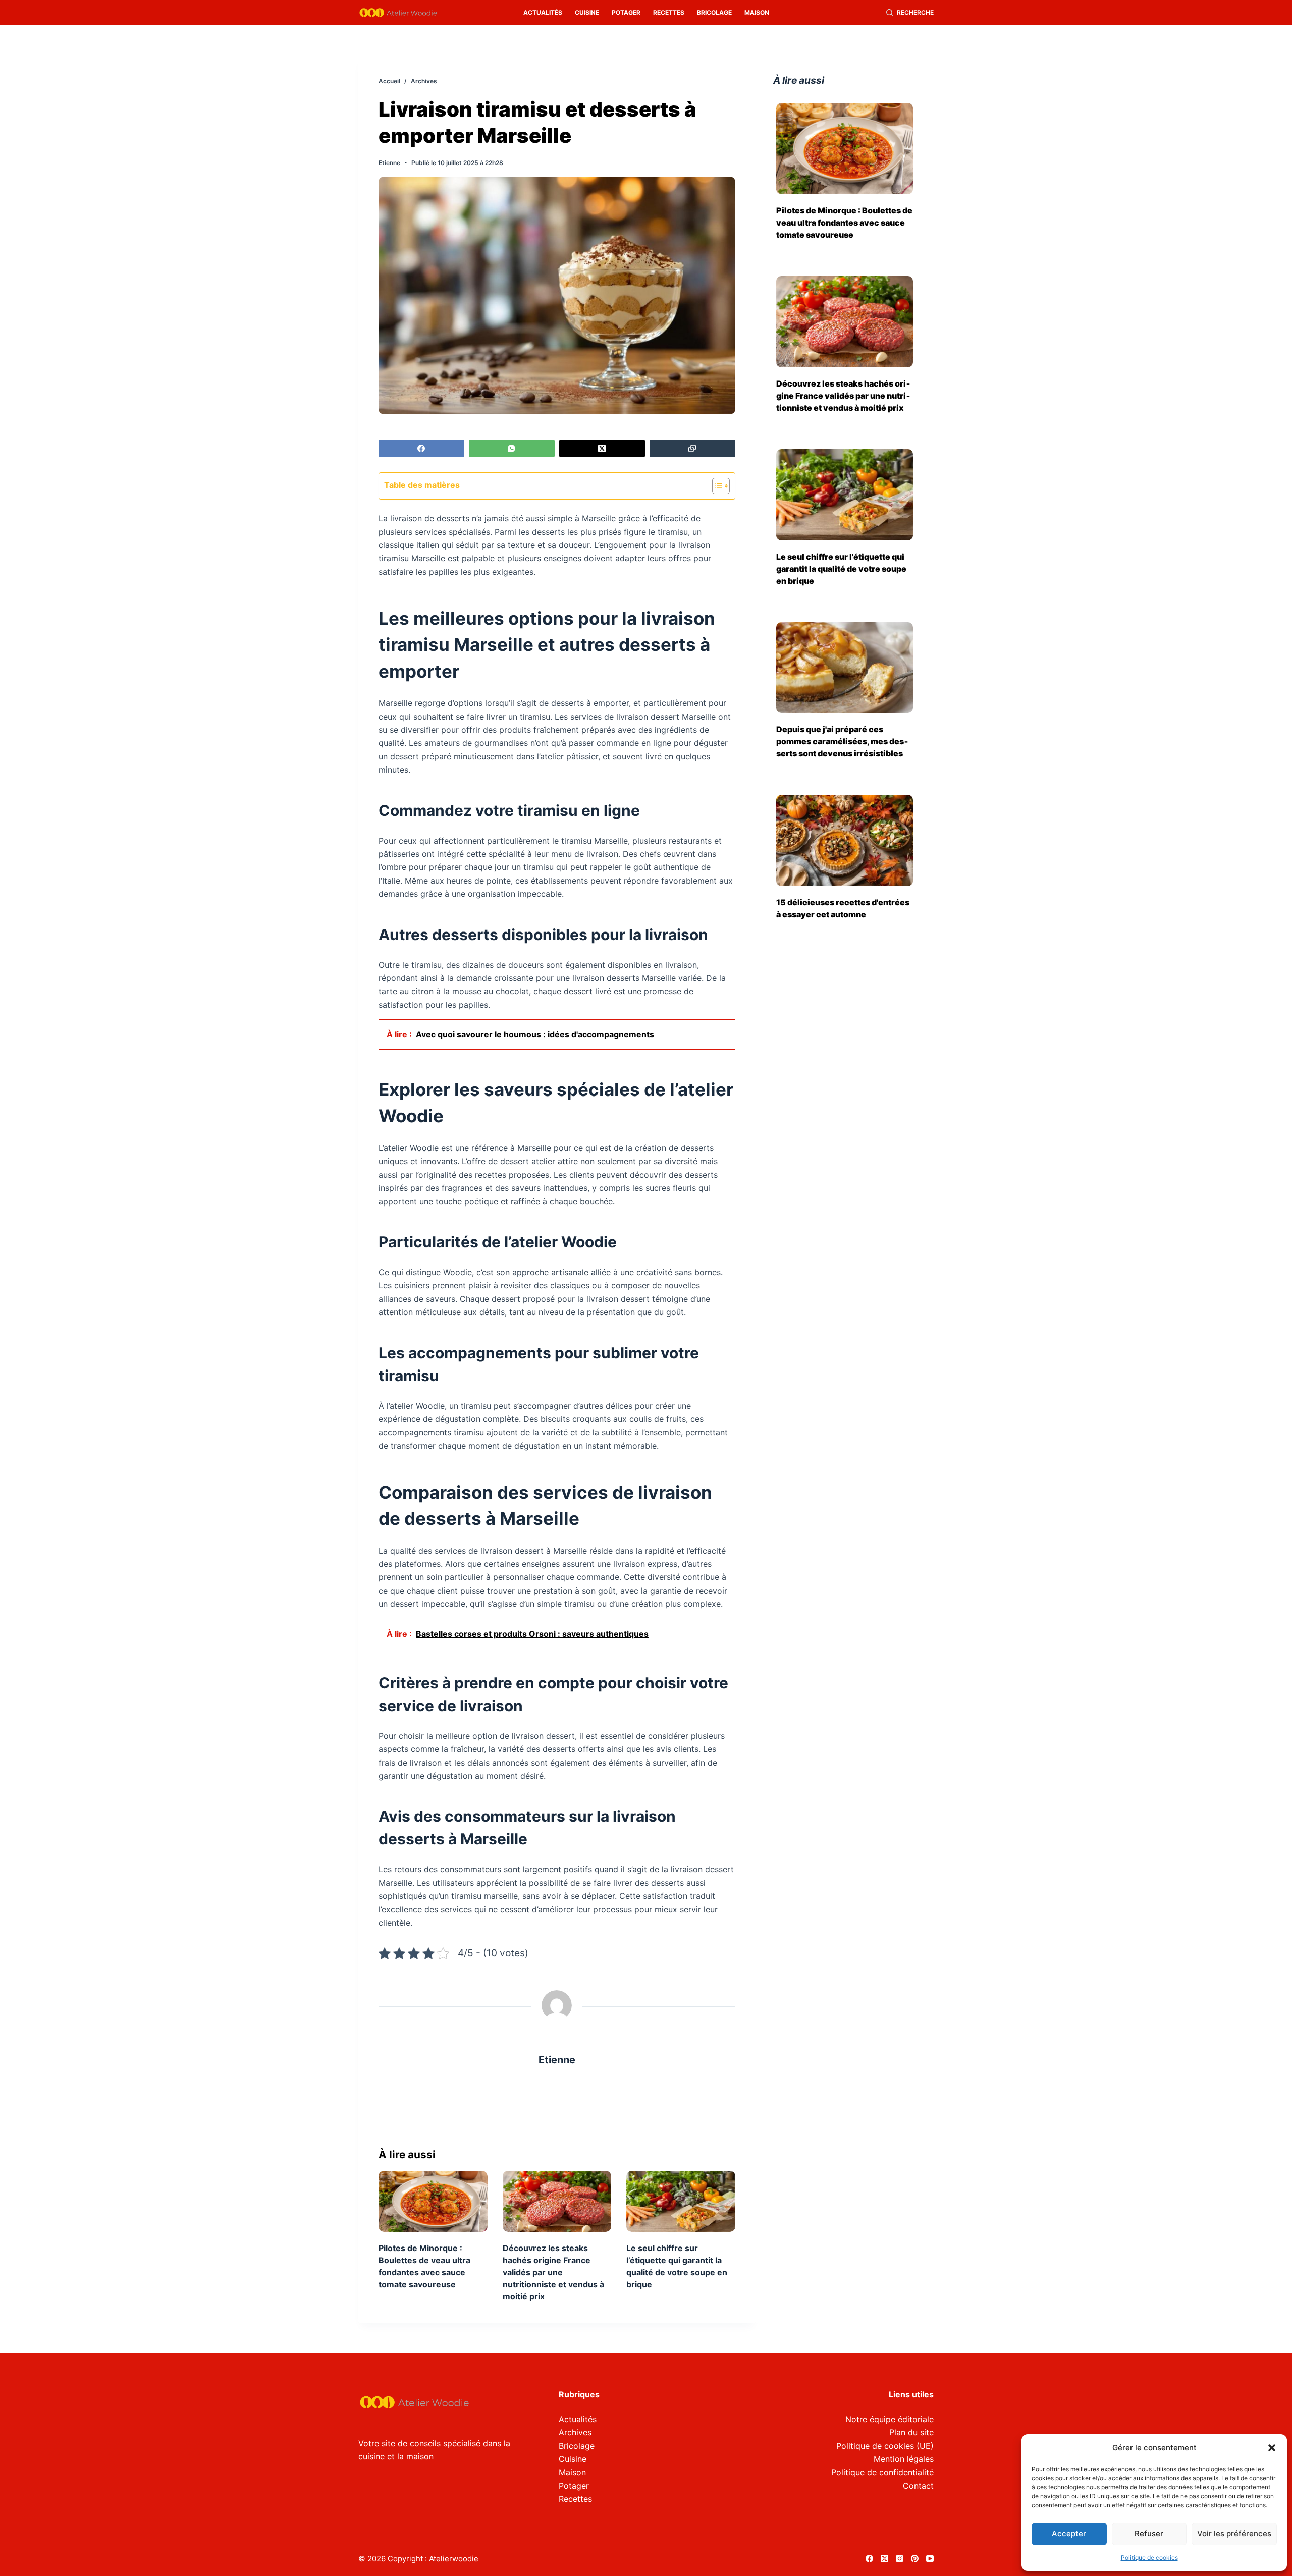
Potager (626, 12)
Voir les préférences (1234, 2533)
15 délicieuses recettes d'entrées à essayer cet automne (843, 908)
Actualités (543, 12)
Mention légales (904, 2459)
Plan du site (911, 2432)
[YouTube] (930, 2559)
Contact (918, 2486)
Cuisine (587, 12)
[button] (1272, 2448)
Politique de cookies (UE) (885, 2446)
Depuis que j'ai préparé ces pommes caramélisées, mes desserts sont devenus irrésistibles (842, 741)
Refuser (1149, 2533)
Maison (757, 12)
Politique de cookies (1149, 2558)
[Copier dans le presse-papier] (692, 448)
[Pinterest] (915, 2559)
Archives (575, 2432)
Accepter (1069, 2533)
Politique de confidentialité (882, 2472)
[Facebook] (421, 448)
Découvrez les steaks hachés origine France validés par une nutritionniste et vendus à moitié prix (553, 2272)
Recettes (669, 12)
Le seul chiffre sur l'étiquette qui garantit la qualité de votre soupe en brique (841, 569)
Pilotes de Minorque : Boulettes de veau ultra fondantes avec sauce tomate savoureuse (844, 223)
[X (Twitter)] (602, 448)
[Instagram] (900, 2559)
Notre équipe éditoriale (890, 2419)
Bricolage (714, 12)
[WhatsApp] (512, 448)
